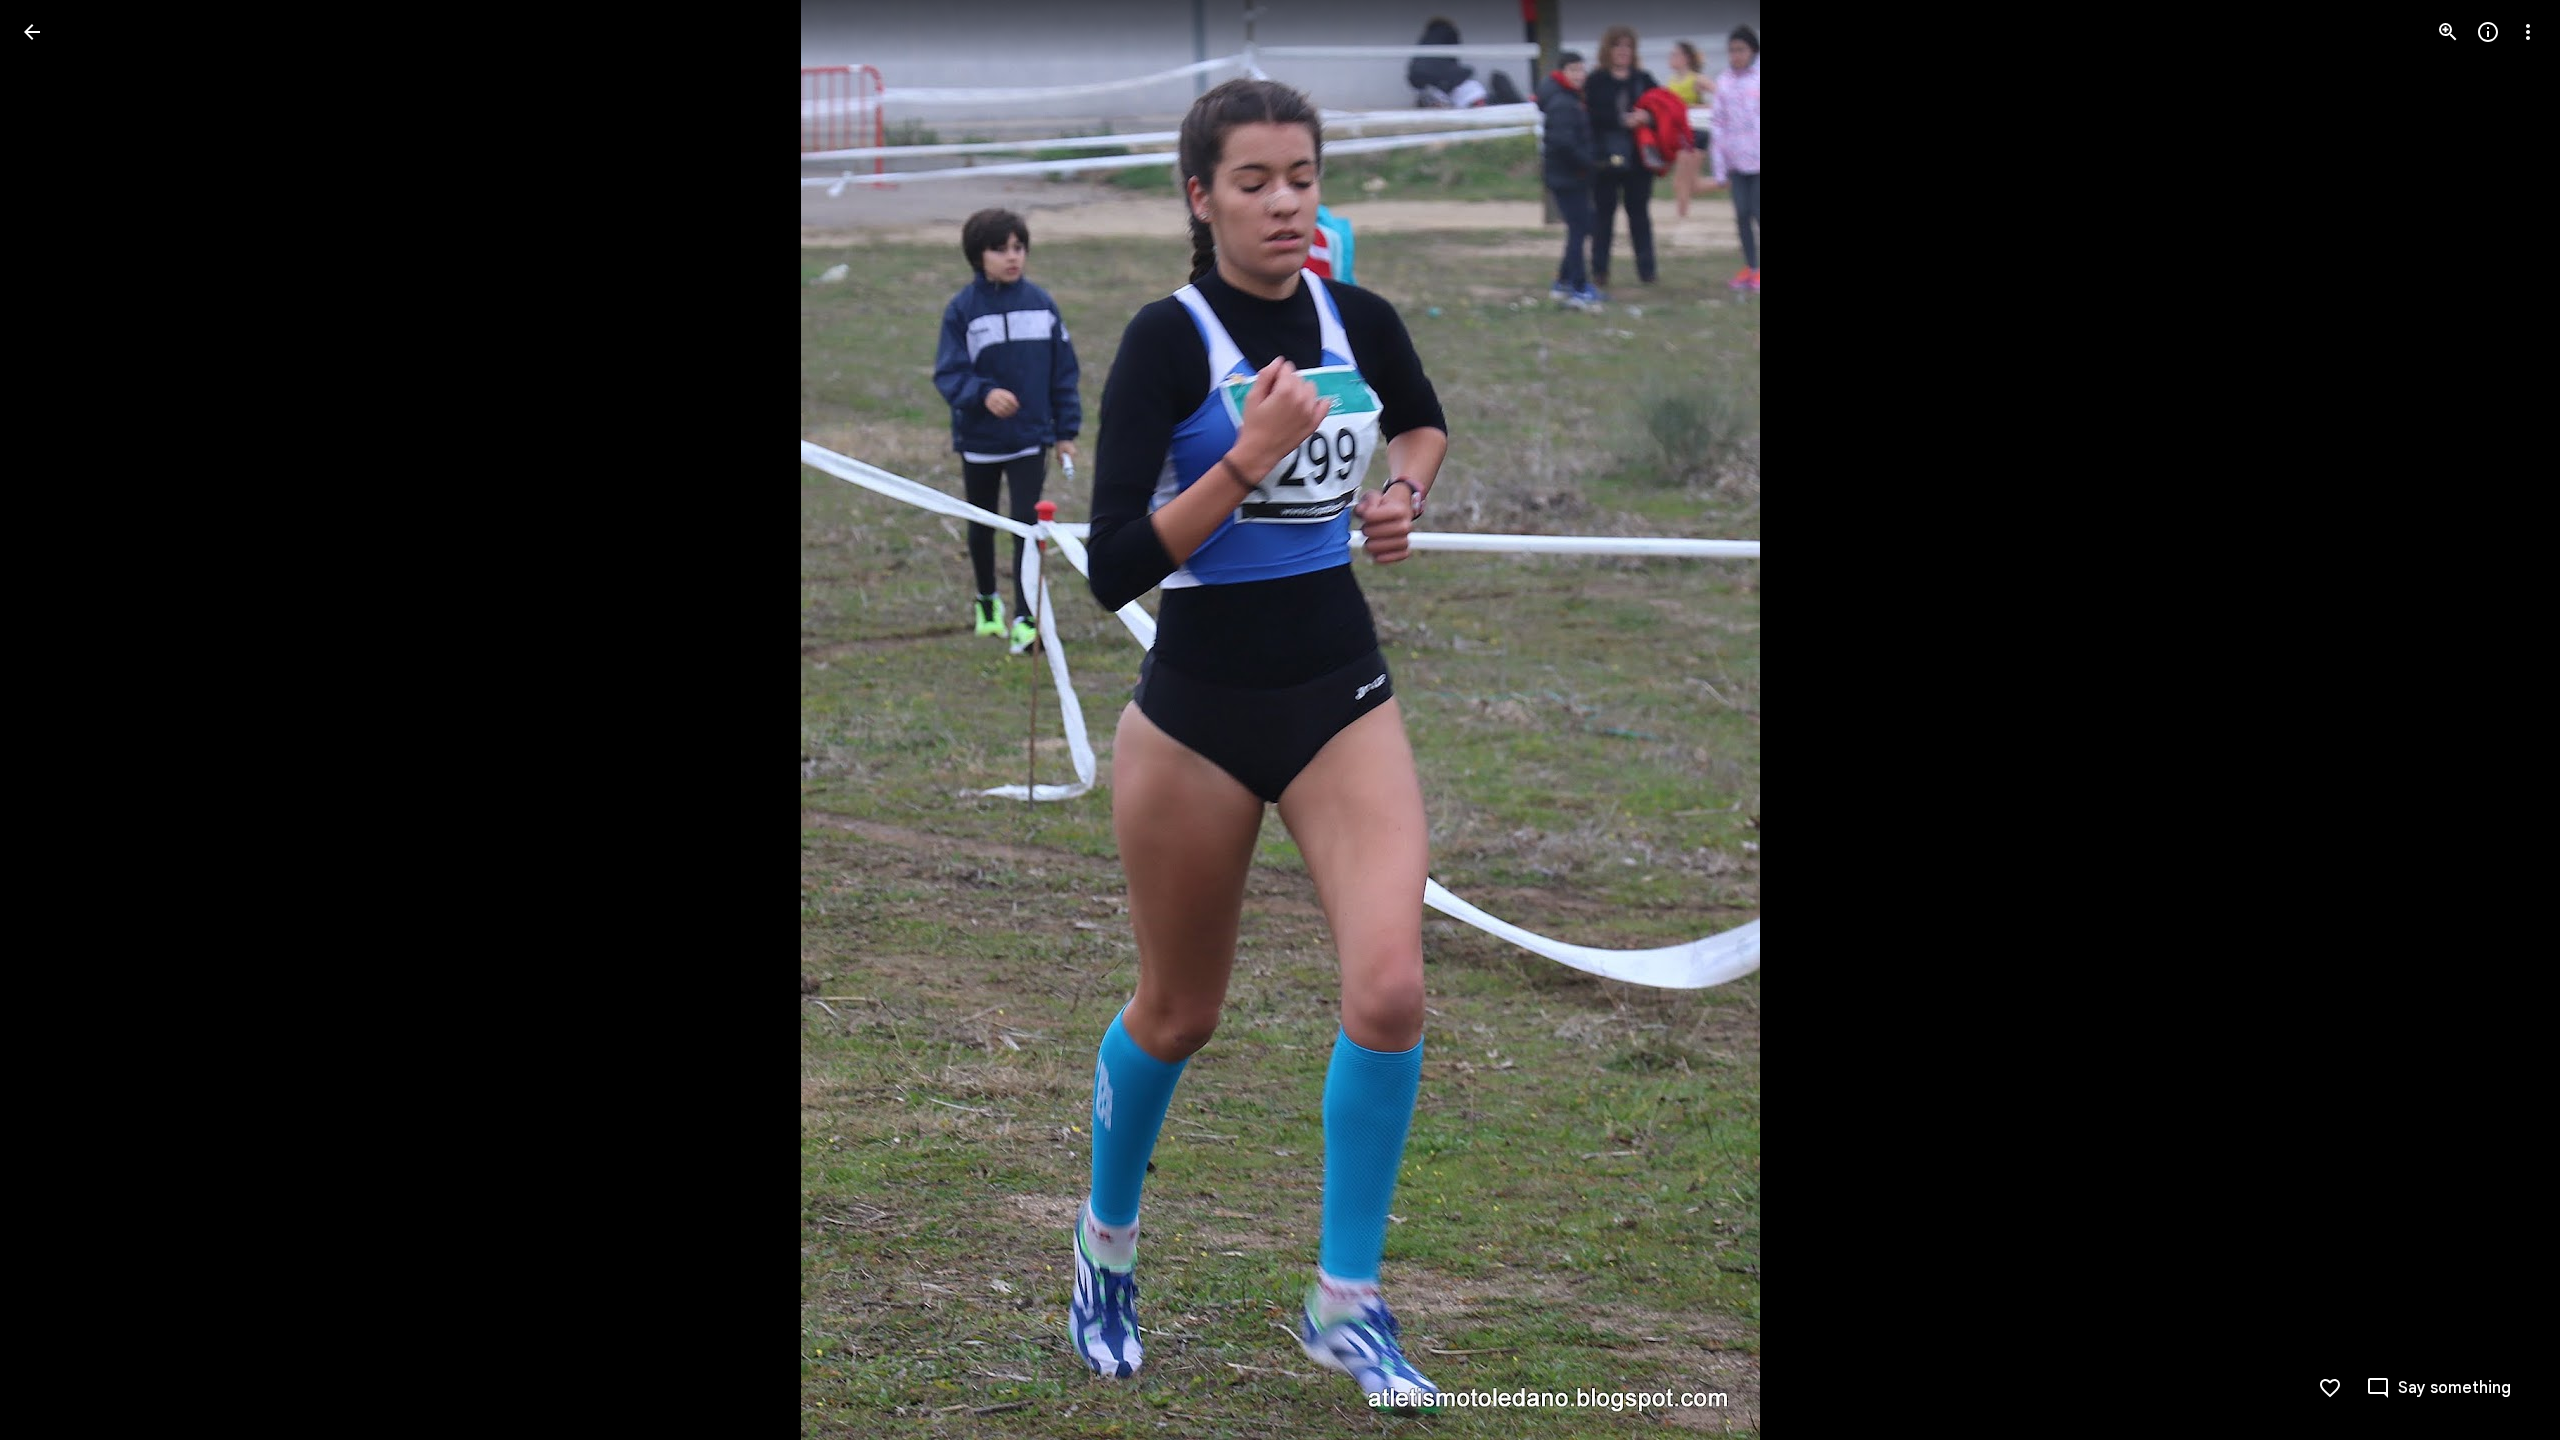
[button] (56, 720)
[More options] (2528, 32)
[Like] (2330, 1388)
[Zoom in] (2448, 32)
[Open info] (2488, 32)
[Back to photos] (32, 32)
